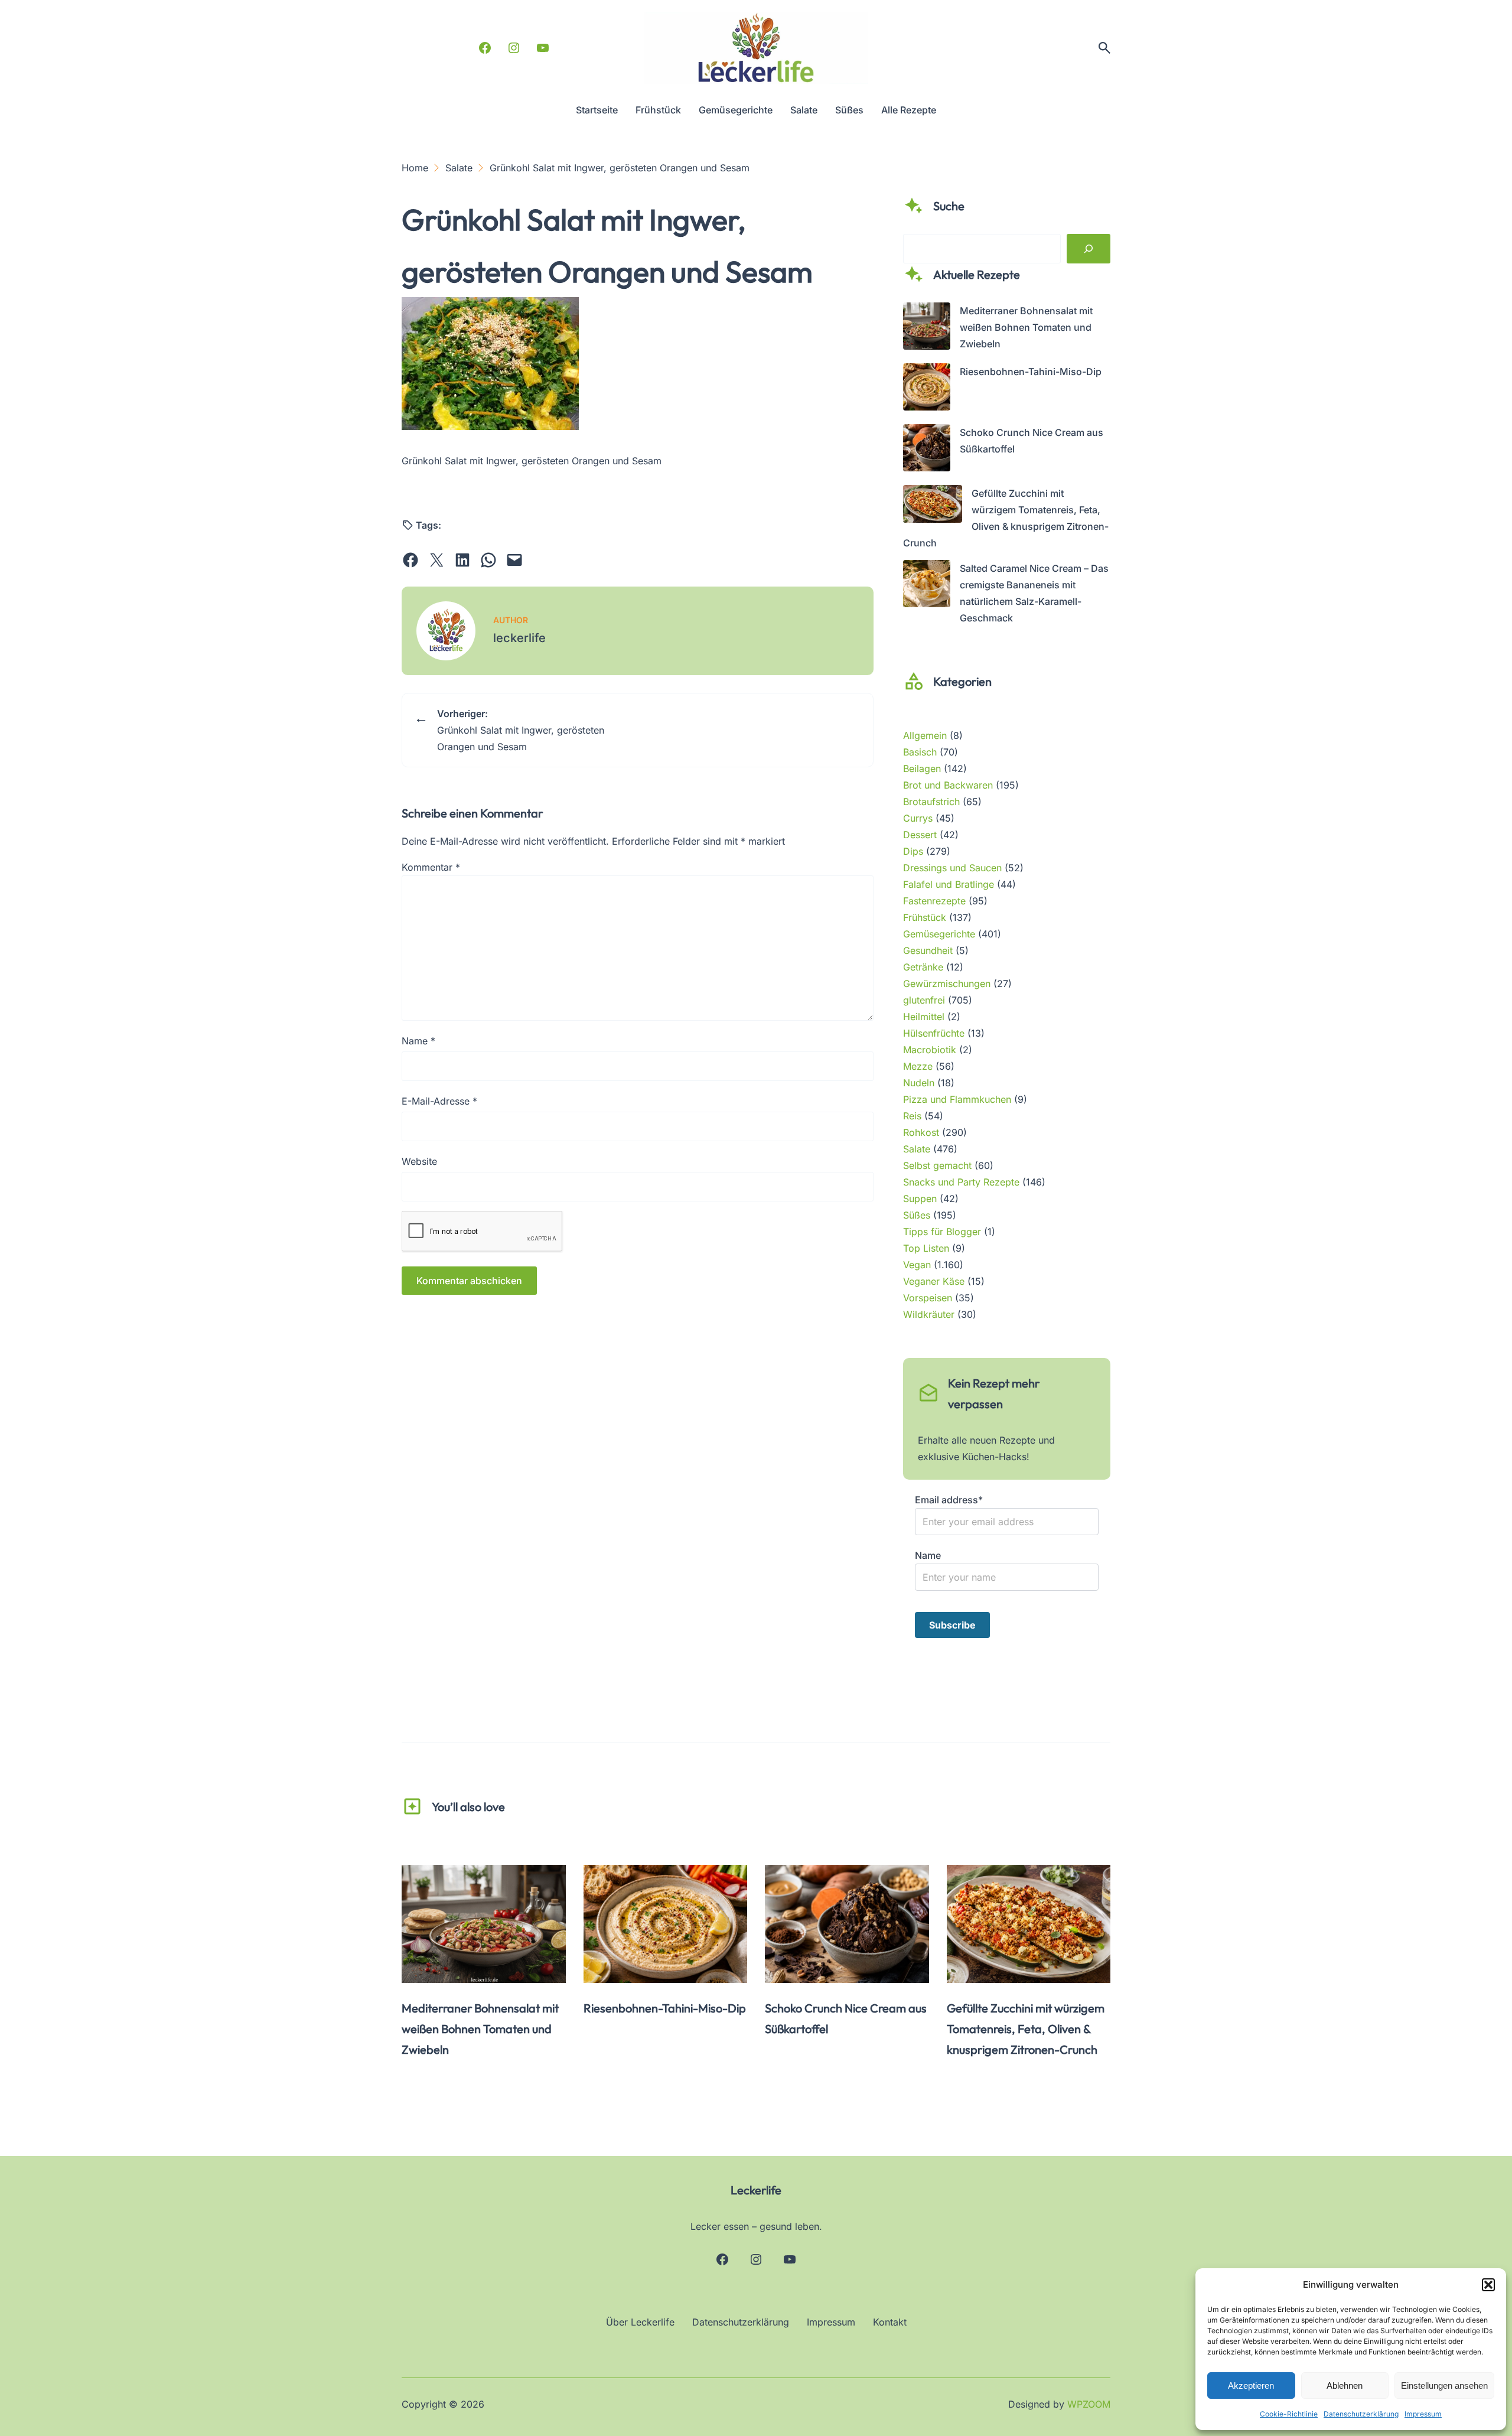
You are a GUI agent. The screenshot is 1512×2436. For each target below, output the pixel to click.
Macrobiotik (930, 1050)
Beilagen (922, 768)
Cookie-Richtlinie (1289, 2414)
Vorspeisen (928, 1298)
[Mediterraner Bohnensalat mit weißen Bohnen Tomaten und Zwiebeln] (927, 328)
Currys (918, 818)
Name (418, 1041)
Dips (913, 851)
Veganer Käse (934, 1281)
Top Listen (926, 1248)
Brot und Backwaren (948, 785)
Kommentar (431, 867)
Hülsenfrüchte (934, 1033)
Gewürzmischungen (947, 983)
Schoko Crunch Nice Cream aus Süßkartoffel (846, 2018)
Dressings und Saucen (952, 868)
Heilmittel (924, 1017)
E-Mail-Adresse (439, 1101)
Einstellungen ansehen (1444, 2385)
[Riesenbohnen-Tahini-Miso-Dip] (927, 389)
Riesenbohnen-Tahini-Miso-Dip (1031, 372)
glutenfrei (924, 1000)
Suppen (920, 1199)
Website (419, 1161)
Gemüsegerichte (939, 934)
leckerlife (519, 638)
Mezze (918, 1066)
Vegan (917, 1265)
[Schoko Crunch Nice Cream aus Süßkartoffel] (927, 450)
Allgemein (925, 735)
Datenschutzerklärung (1361, 2414)
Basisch (920, 752)
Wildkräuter (929, 1314)
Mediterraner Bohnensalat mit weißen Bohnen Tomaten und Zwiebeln (1026, 327)
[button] (1488, 2285)
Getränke (923, 967)
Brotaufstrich (931, 802)
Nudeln (919, 1083)
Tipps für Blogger (942, 1232)
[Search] (1089, 249)
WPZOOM (1089, 2404)
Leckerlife (756, 2190)
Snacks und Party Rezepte (961, 1182)
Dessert (920, 835)
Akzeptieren (1251, 2385)
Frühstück (925, 917)
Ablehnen (1345, 2385)
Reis (912, 1116)
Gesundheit (928, 950)
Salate (917, 1149)
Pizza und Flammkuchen (957, 1099)
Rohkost (921, 1132)
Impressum (1423, 2414)
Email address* (949, 1500)
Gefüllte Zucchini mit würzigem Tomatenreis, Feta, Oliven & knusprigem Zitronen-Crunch (1026, 2029)
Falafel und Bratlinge (949, 884)
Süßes (917, 1215)
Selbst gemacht (937, 1165)
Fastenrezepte (934, 901)
